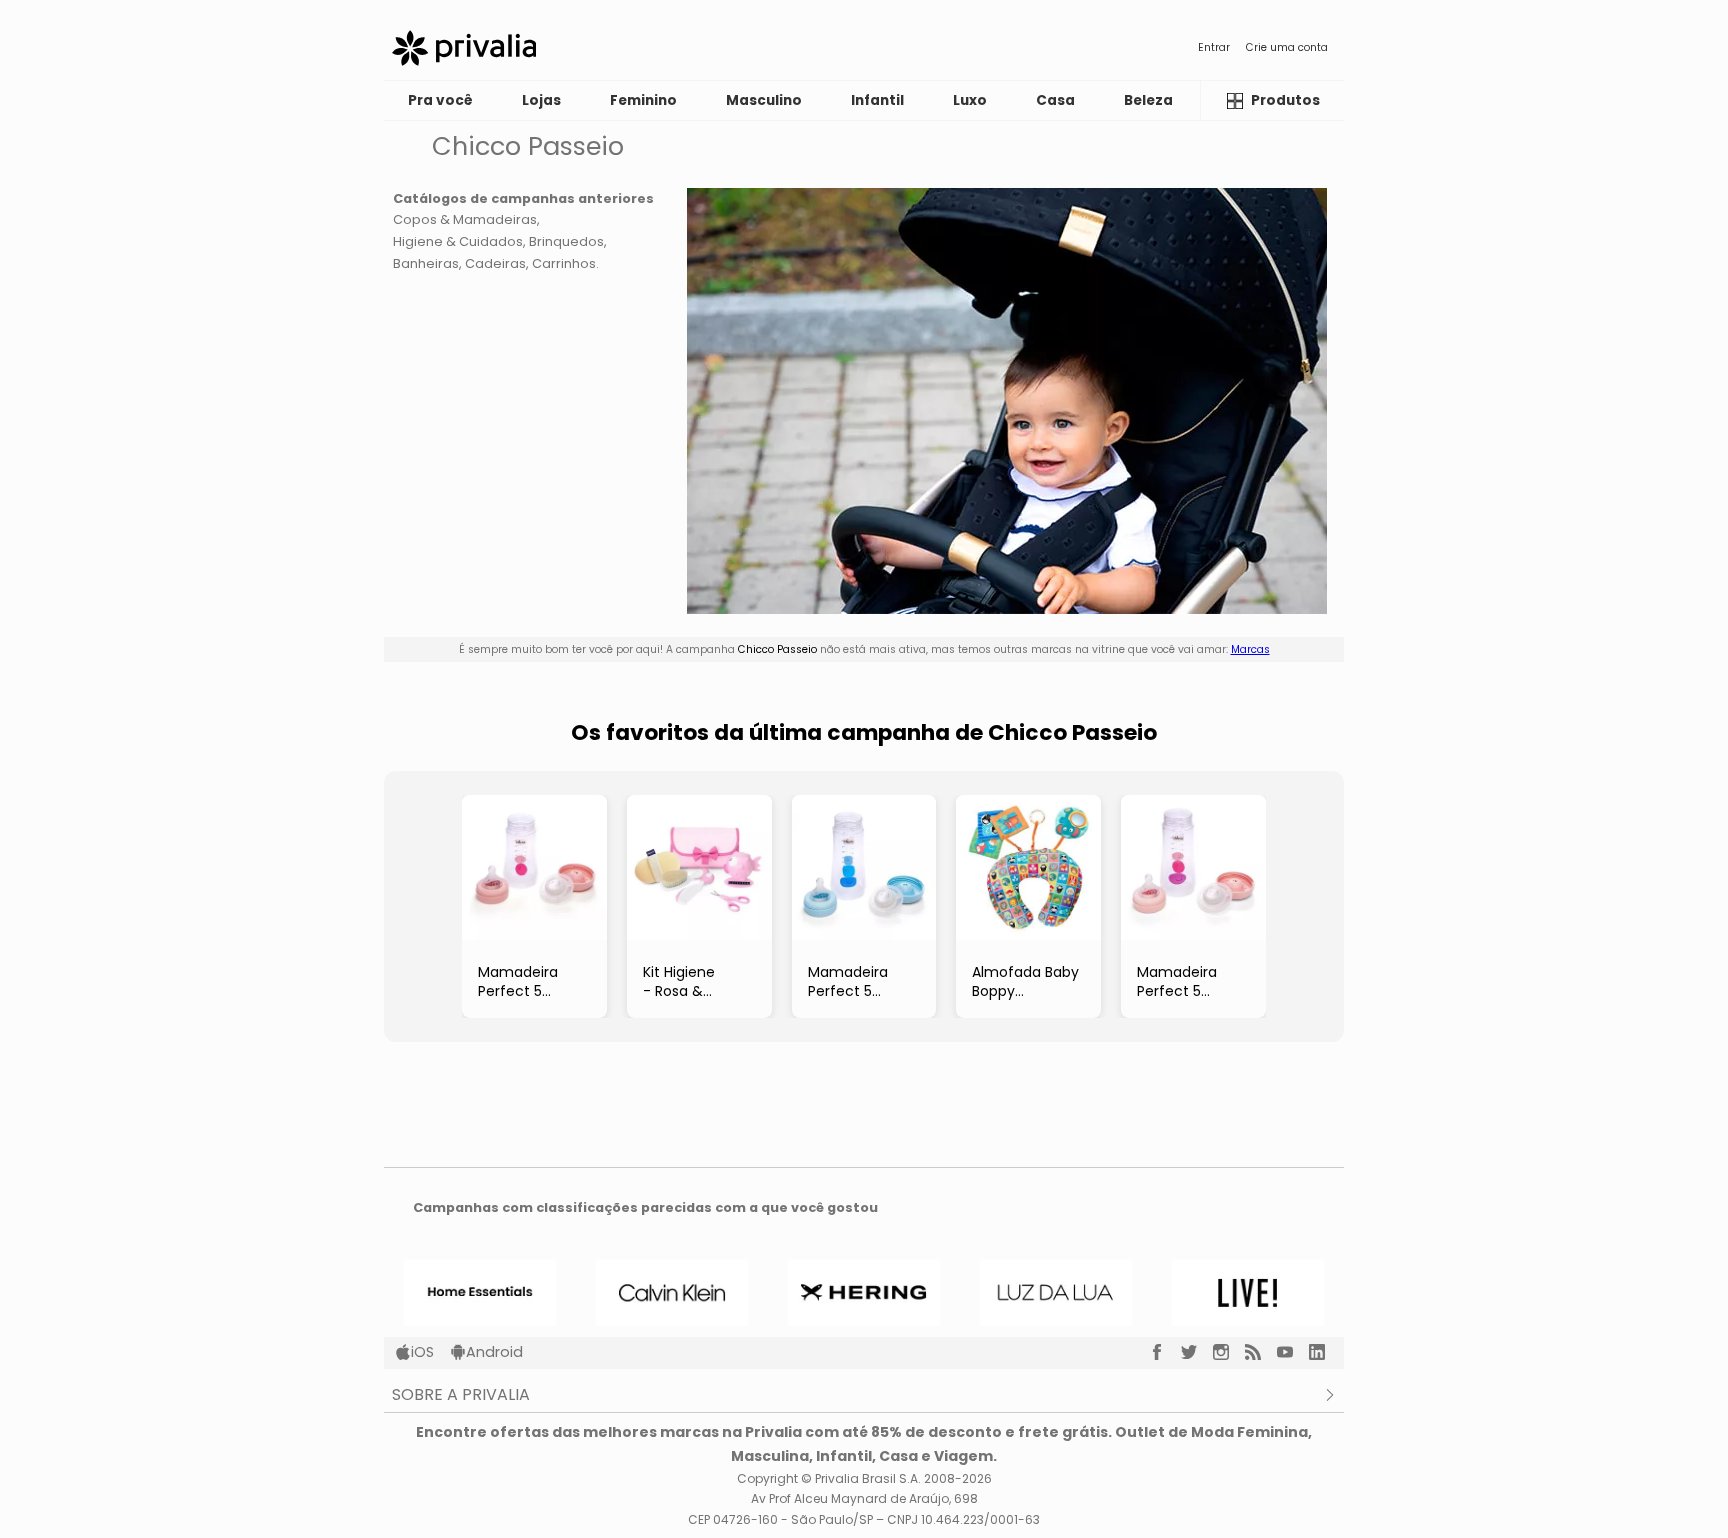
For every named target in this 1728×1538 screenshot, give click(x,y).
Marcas (1250, 649)
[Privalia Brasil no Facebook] (1165, 1352)
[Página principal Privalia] (464, 48)
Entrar (1214, 47)
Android (494, 1352)
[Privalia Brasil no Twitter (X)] (1197, 1352)
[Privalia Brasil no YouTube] (1293, 1352)
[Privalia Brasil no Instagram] (1229, 1352)
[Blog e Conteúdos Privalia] (1261, 1352)
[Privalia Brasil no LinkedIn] (1325, 1352)
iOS (422, 1352)
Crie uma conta (1287, 47)
